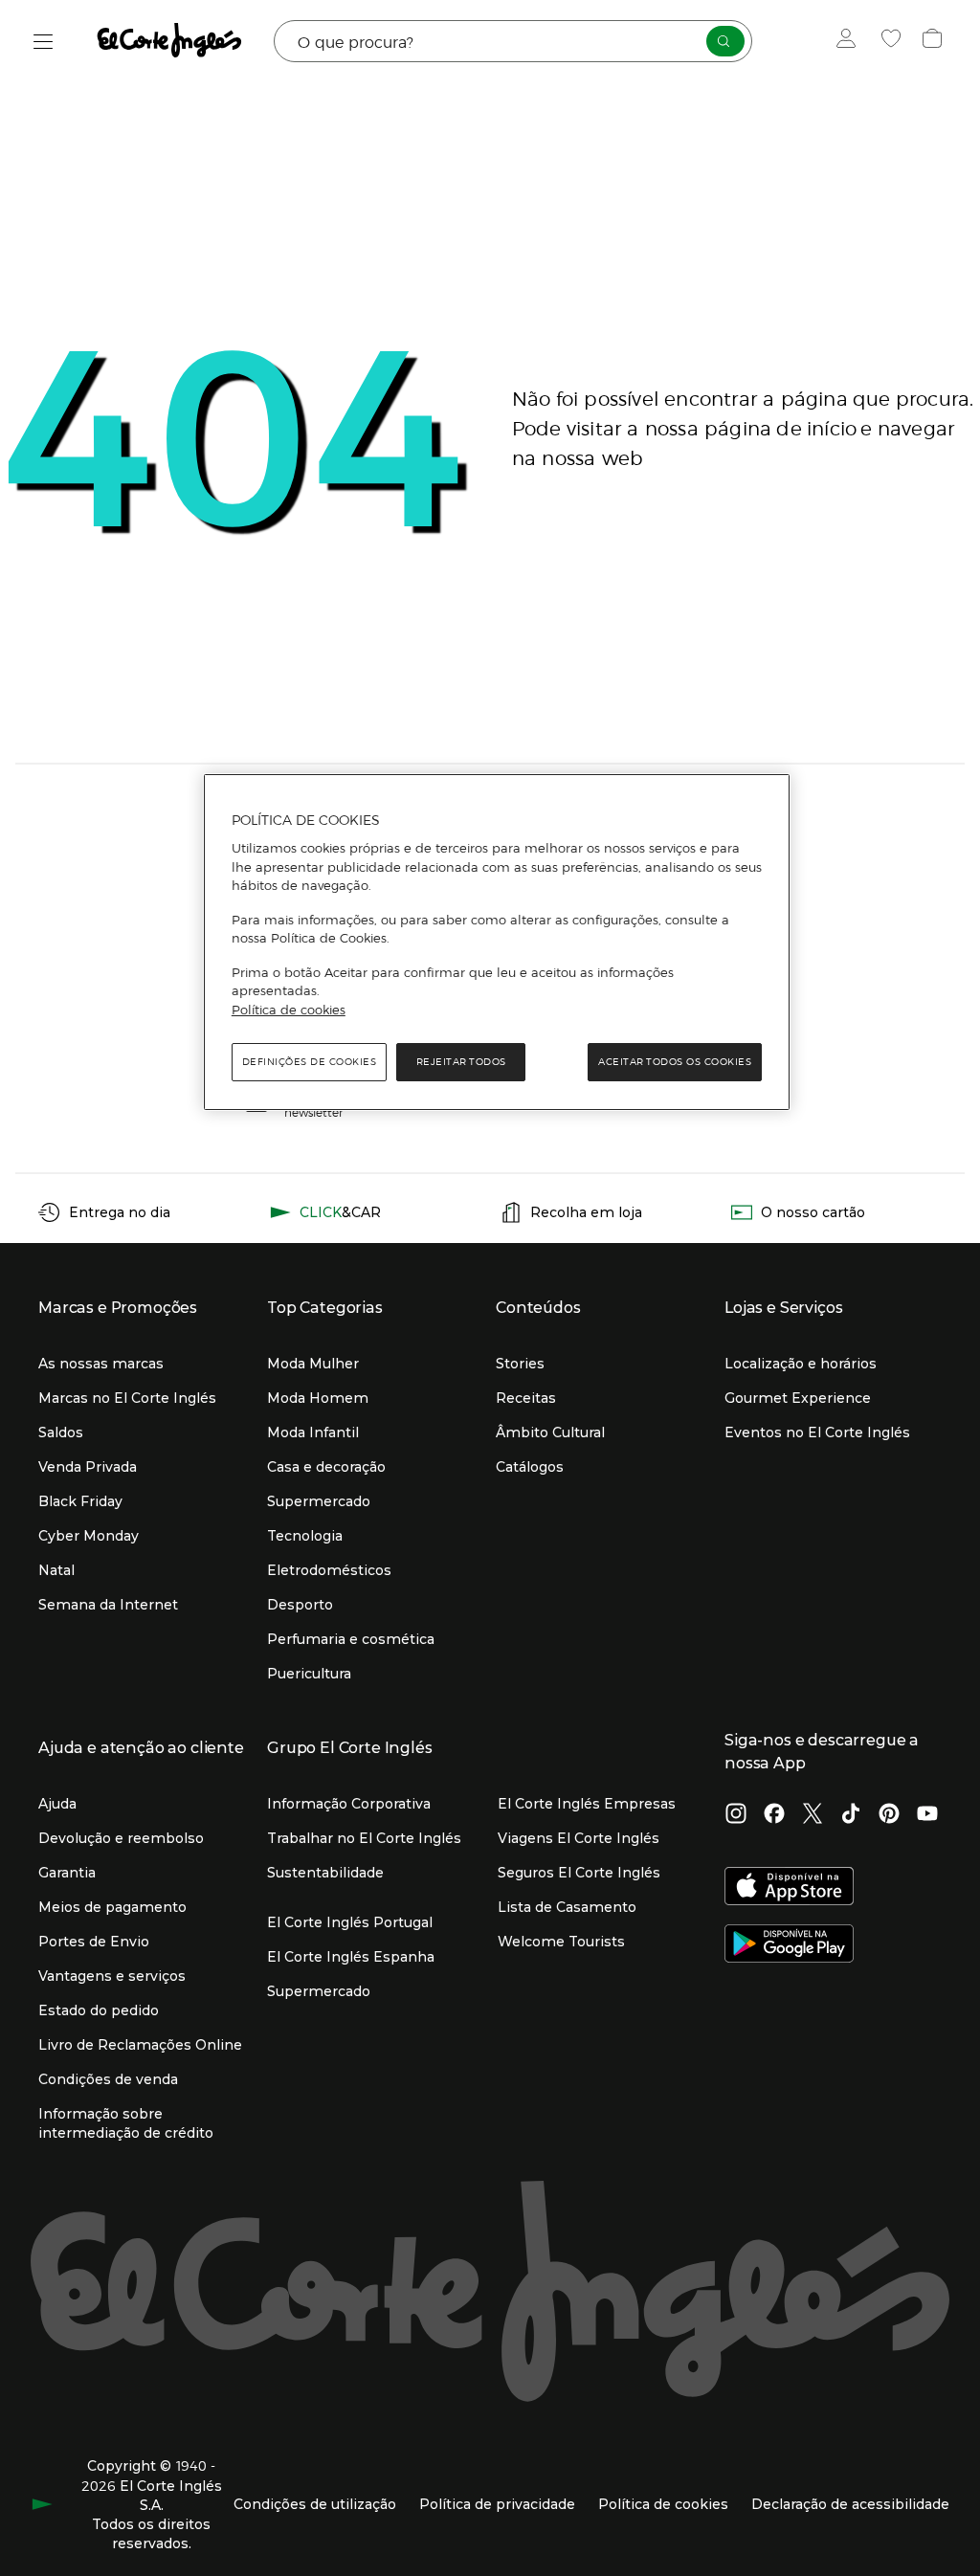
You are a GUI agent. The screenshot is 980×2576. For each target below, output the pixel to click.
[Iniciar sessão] (850, 41)
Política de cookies (289, 1010)
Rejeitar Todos (461, 1062)
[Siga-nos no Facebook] (774, 1815)
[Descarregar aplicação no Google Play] (789, 1945)
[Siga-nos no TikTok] (851, 1815)
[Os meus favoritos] (893, 41)
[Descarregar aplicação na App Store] (789, 1888)
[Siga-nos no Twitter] (813, 1815)
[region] (497, 943)
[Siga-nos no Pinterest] (889, 1815)
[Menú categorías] (44, 42)
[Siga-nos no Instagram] (736, 1815)
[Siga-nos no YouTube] (927, 1815)
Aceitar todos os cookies (675, 1062)
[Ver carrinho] (935, 41)
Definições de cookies (310, 1062)
